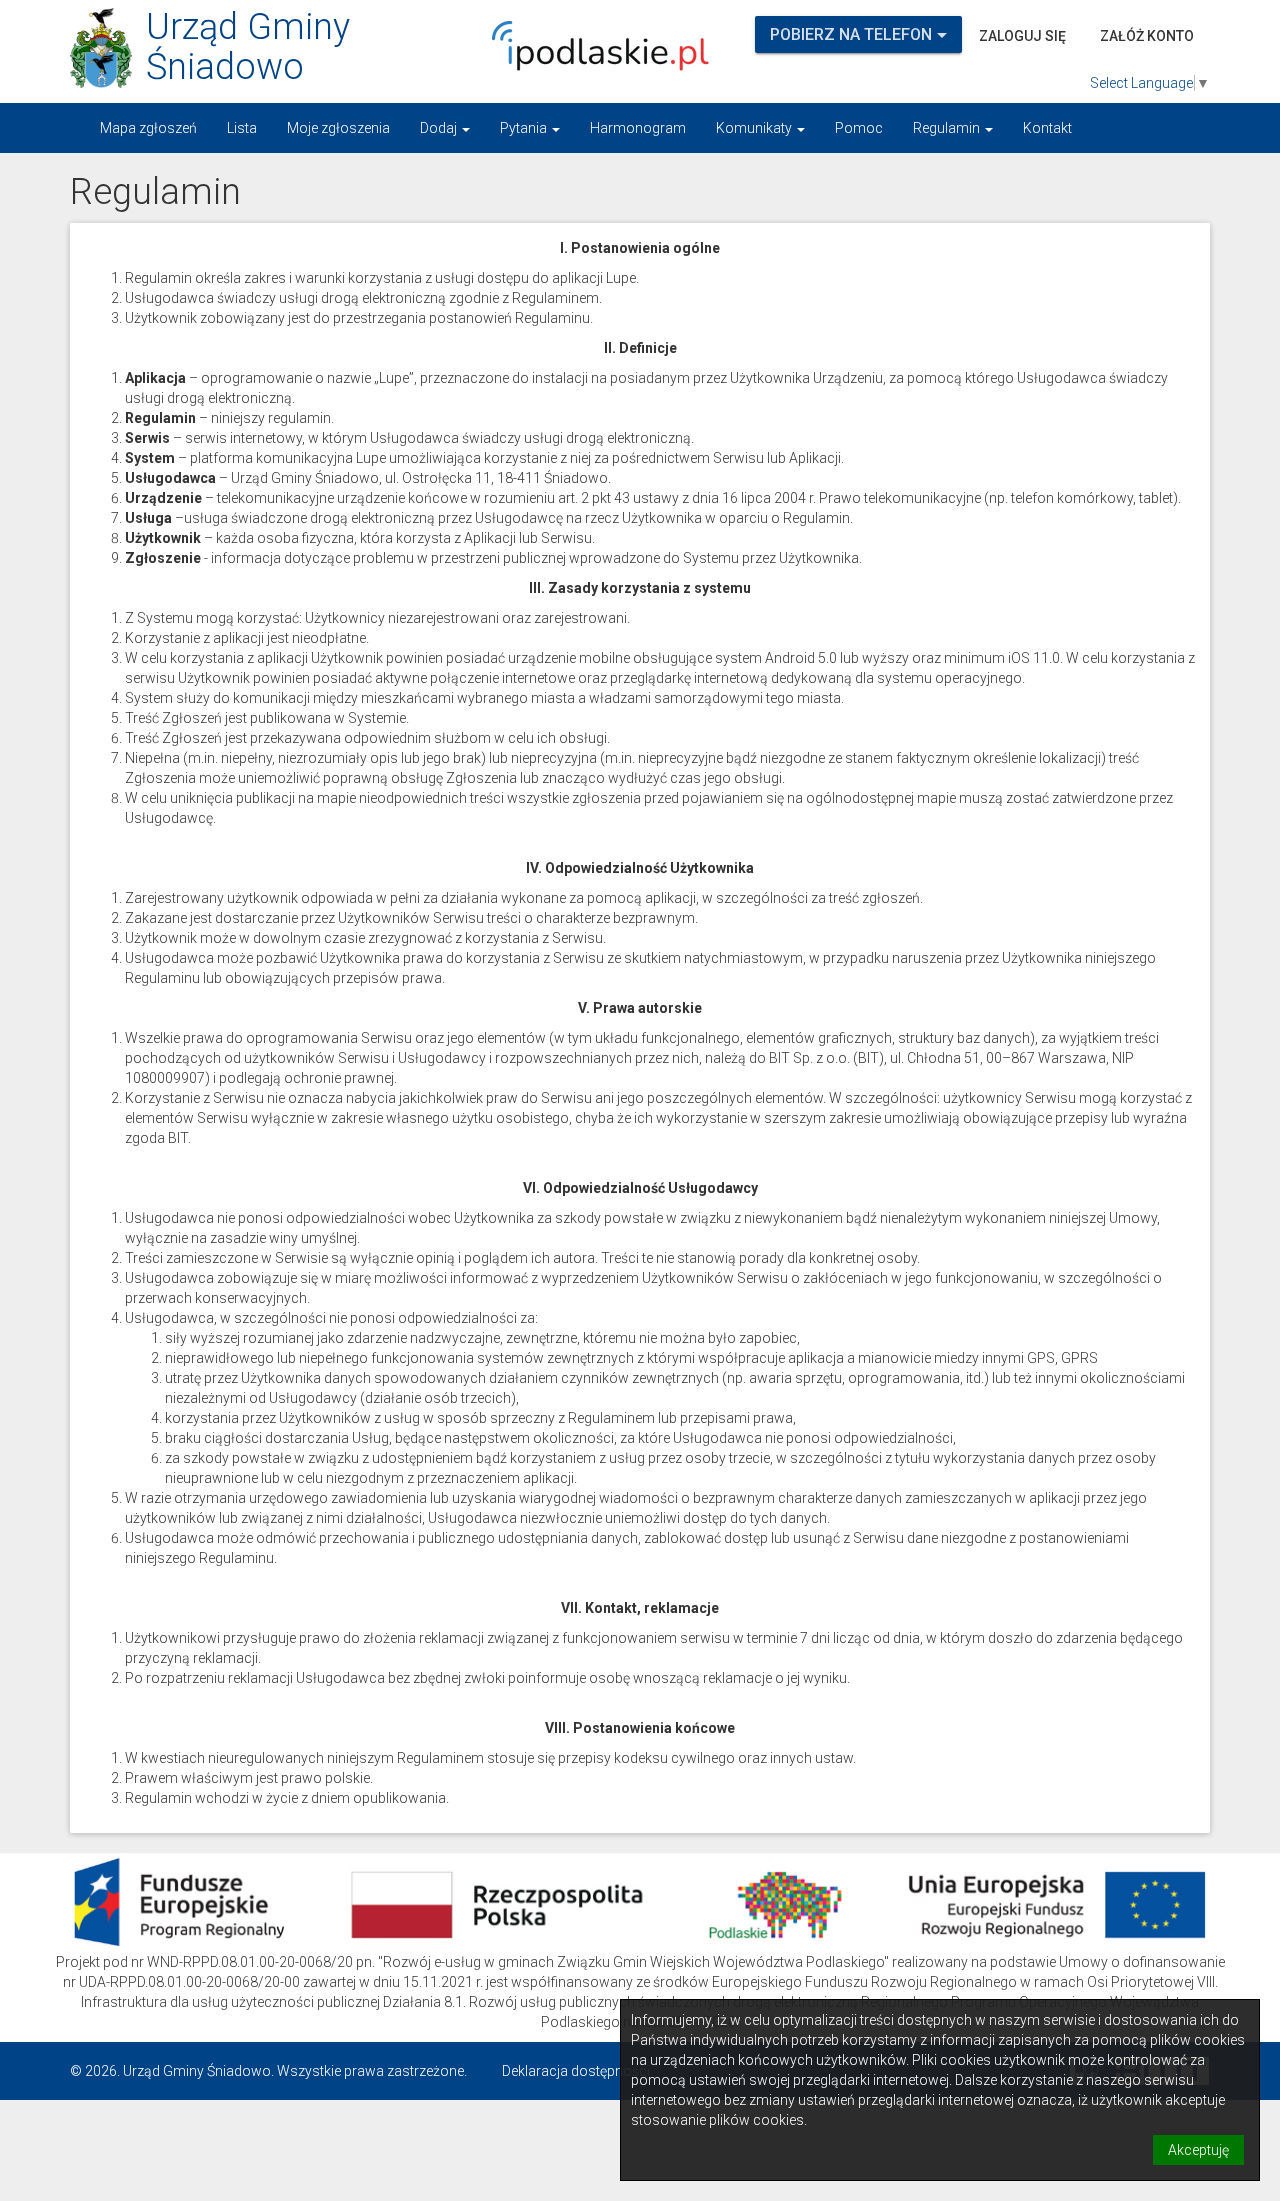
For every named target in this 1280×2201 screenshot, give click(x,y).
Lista (242, 128)
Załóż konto (1147, 36)
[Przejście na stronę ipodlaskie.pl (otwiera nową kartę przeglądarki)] (595, 46)
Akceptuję (1198, 2150)
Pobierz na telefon (851, 34)
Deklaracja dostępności (576, 2071)
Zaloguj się (1022, 36)
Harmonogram (638, 128)
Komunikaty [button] (755, 128)
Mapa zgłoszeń (148, 128)
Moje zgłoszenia (338, 128)
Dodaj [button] (440, 128)
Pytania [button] (525, 128)
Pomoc (859, 128)
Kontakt (1047, 128)
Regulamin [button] (948, 128)
